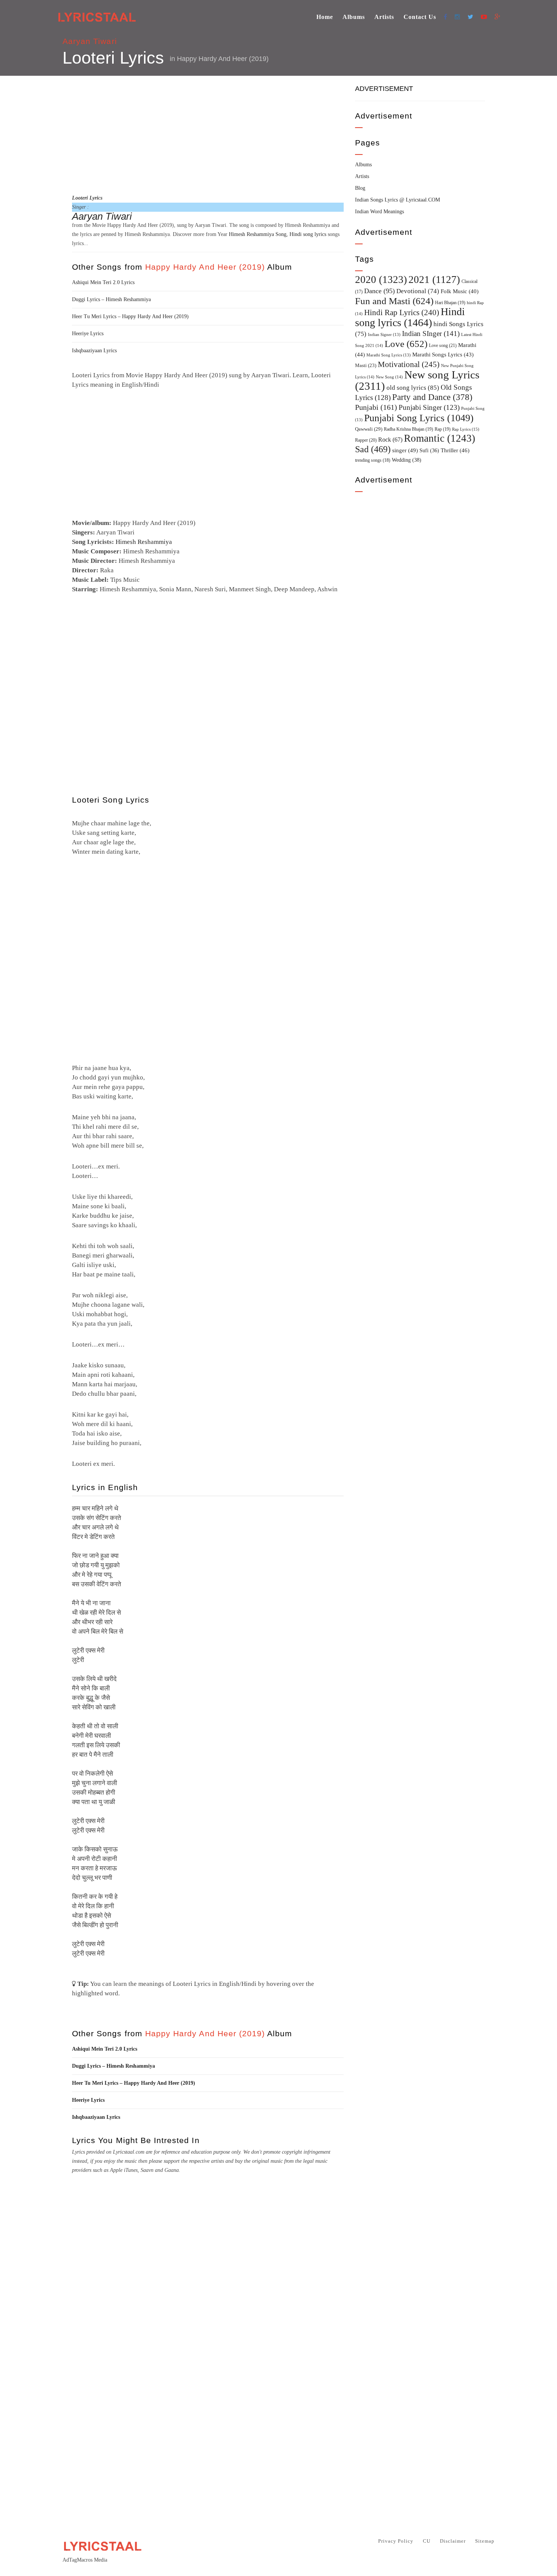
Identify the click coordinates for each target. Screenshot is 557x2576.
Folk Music (460, 291)
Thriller (455, 450)
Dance (379, 291)
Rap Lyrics (466, 429)
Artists (384, 17)
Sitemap (485, 2541)
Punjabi (376, 407)
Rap (443, 429)
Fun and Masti (394, 301)
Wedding (407, 460)
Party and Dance (432, 397)
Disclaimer (453, 2541)
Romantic (440, 438)
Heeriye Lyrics (88, 334)
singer (405, 450)
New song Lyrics (417, 380)
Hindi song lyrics (308, 234)
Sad (373, 449)
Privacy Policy (396, 2541)
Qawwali (369, 429)
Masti (366, 366)
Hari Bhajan (450, 303)
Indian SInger (431, 334)
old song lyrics (413, 388)
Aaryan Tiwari (90, 41)
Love (406, 344)
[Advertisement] (208, 134)
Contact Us (420, 17)
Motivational (409, 364)
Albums (354, 17)
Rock (390, 440)
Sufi (429, 450)
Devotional (418, 291)
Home (325, 17)
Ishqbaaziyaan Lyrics (94, 351)
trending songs (373, 460)
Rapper (366, 440)
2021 (434, 280)
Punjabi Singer (429, 407)
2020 (381, 280)
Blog (360, 188)
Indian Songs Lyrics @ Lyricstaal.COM (397, 200)
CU (427, 2541)
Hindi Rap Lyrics (402, 312)
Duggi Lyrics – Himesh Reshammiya (111, 299)
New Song (389, 377)
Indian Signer (384, 335)
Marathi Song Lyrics (389, 355)
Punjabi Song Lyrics (419, 418)
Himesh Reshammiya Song (258, 234)
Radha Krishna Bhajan (408, 429)
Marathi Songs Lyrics (443, 355)
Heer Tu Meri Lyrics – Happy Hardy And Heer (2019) (130, 316)
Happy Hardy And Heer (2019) (223, 59)
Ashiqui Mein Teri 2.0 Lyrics (103, 282)
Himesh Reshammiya (144, 542)
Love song (443, 345)
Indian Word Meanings (379, 212)
